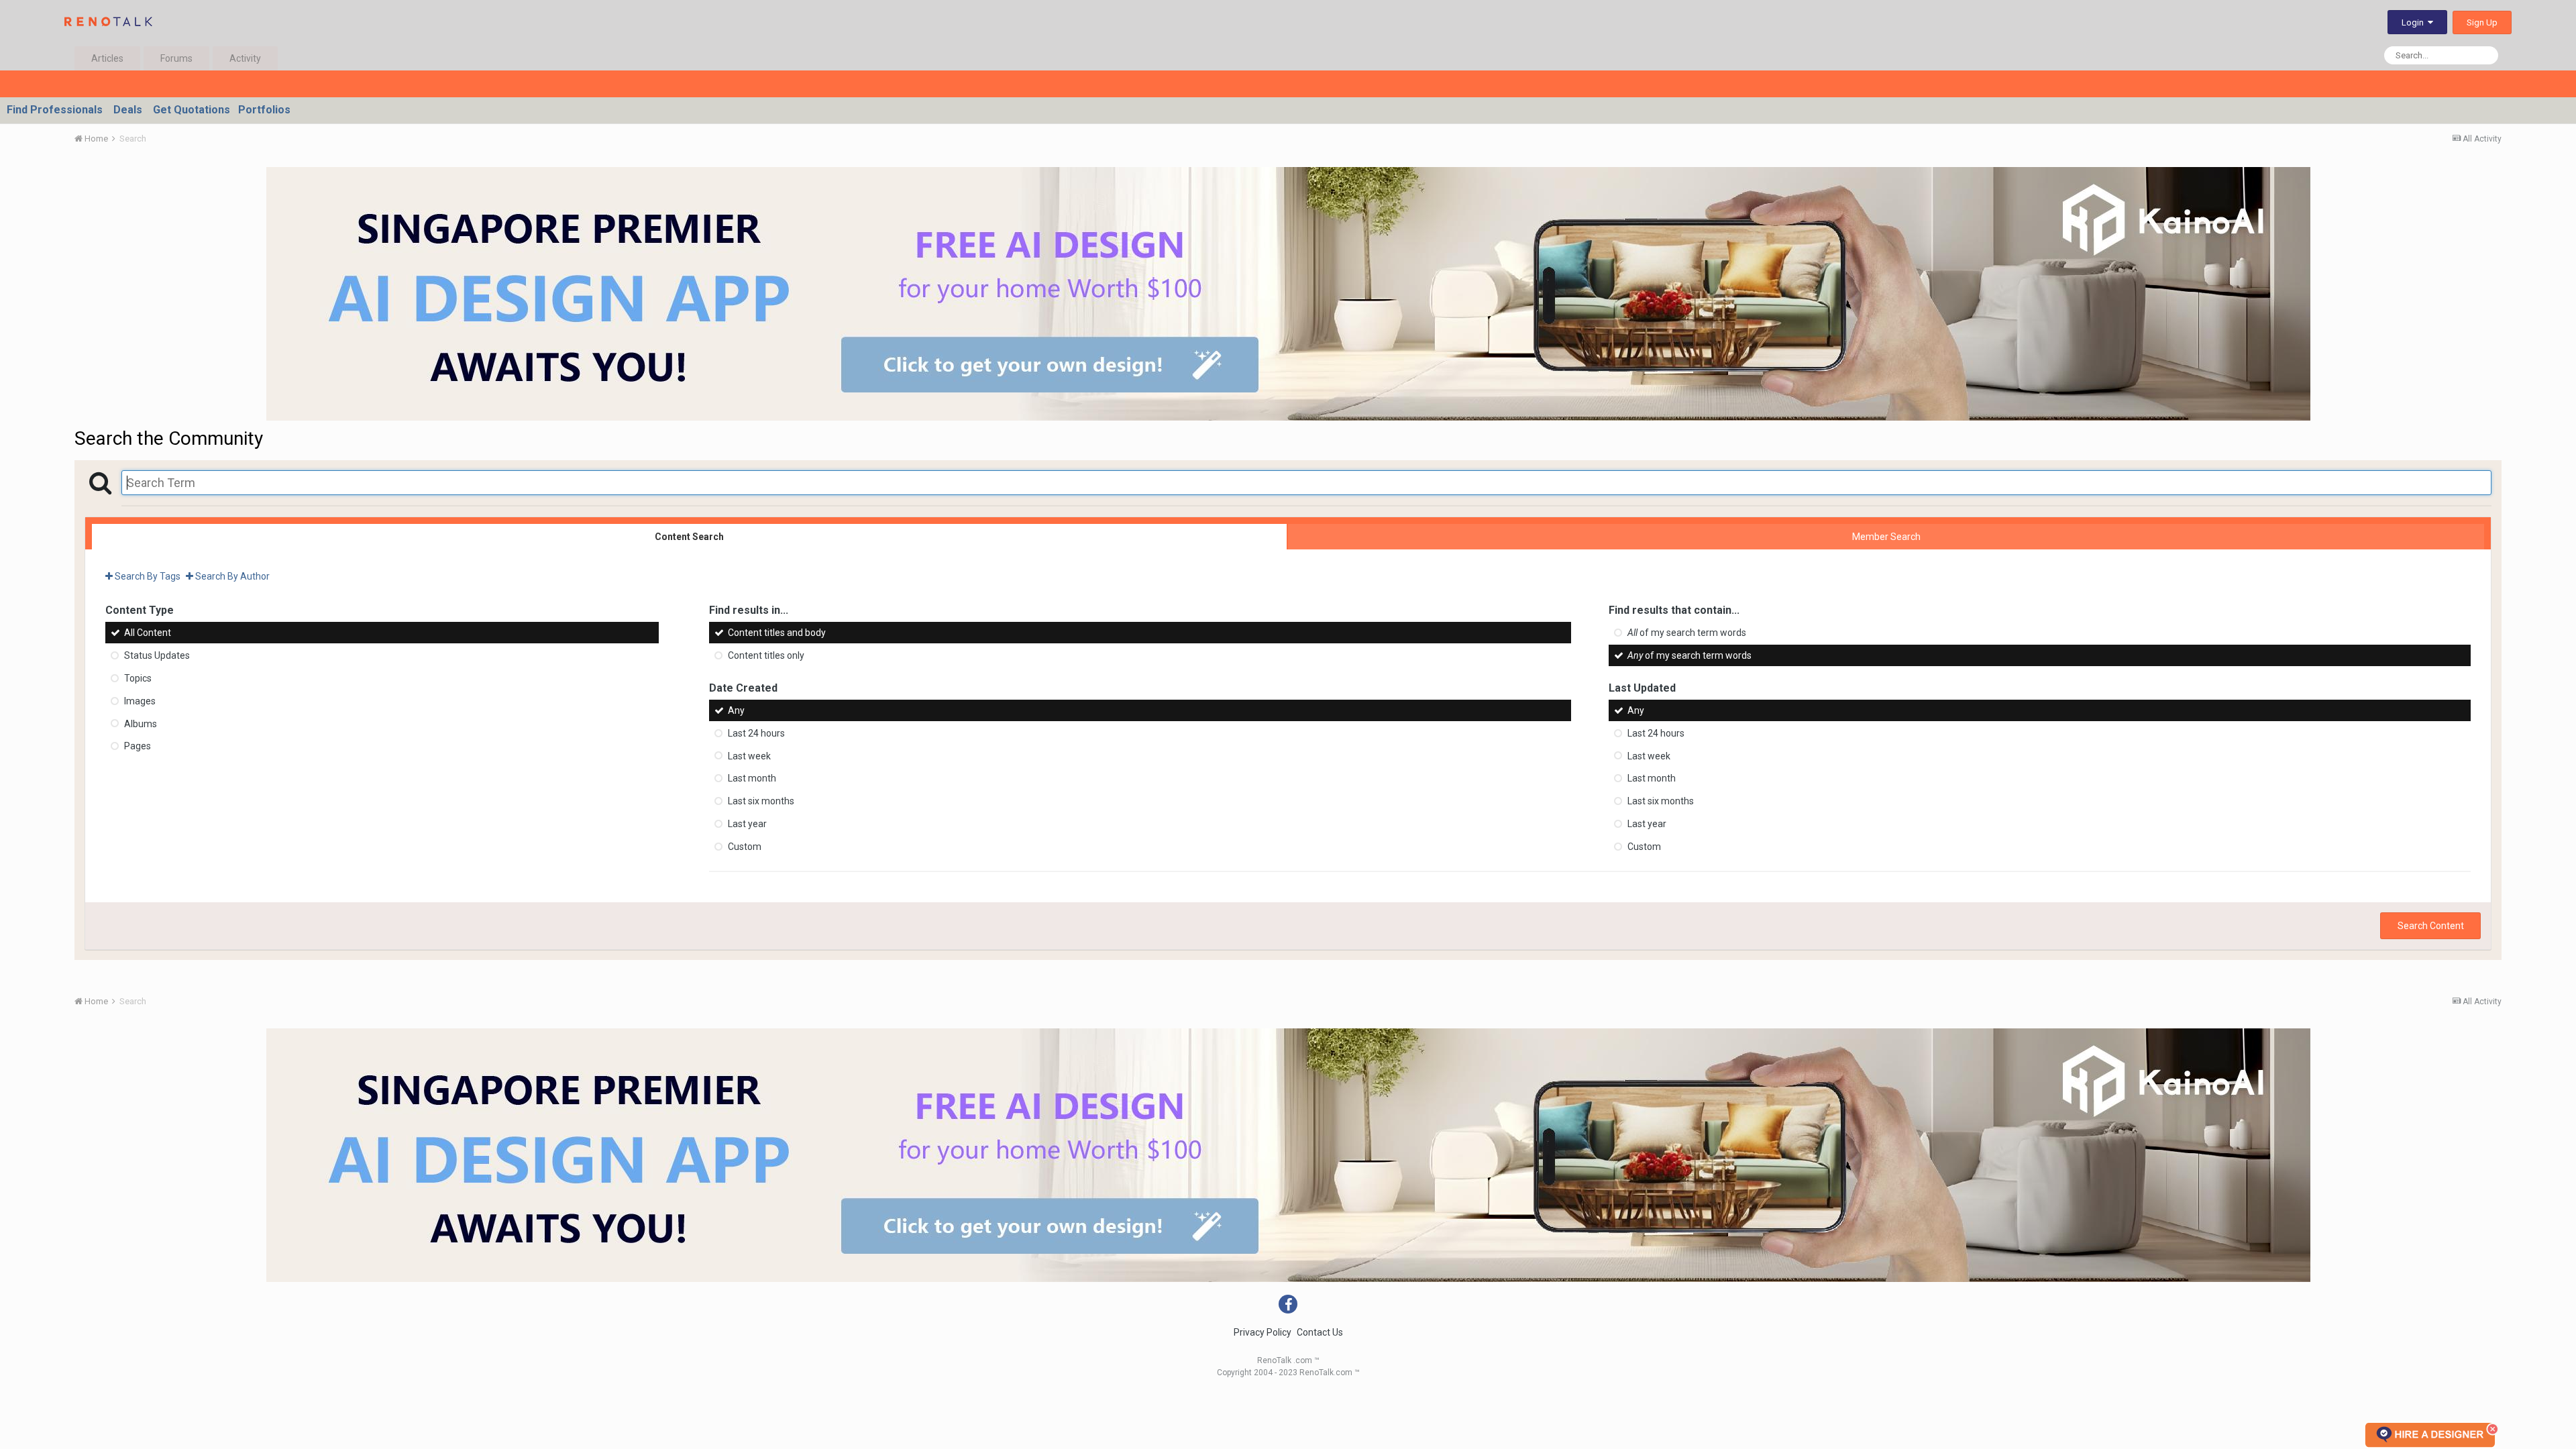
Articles (107, 58)
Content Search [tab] (689, 537)
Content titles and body (777, 633)
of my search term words (1687, 633)
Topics (138, 678)
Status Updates (157, 655)
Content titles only (766, 655)
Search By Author (231, 576)
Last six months (761, 801)
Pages (138, 746)
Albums (141, 723)
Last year (747, 824)
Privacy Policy (1263, 1332)
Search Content (2431, 926)
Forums (176, 58)
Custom (745, 847)
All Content (148, 633)
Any (736, 710)
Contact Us (1320, 1332)
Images (140, 701)
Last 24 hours (756, 733)
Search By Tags (147, 576)
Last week (749, 755)
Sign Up (2482, 22)
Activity (245, 58)
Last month (752, 778)
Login (2415, 22)
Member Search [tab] (1886, 537)
